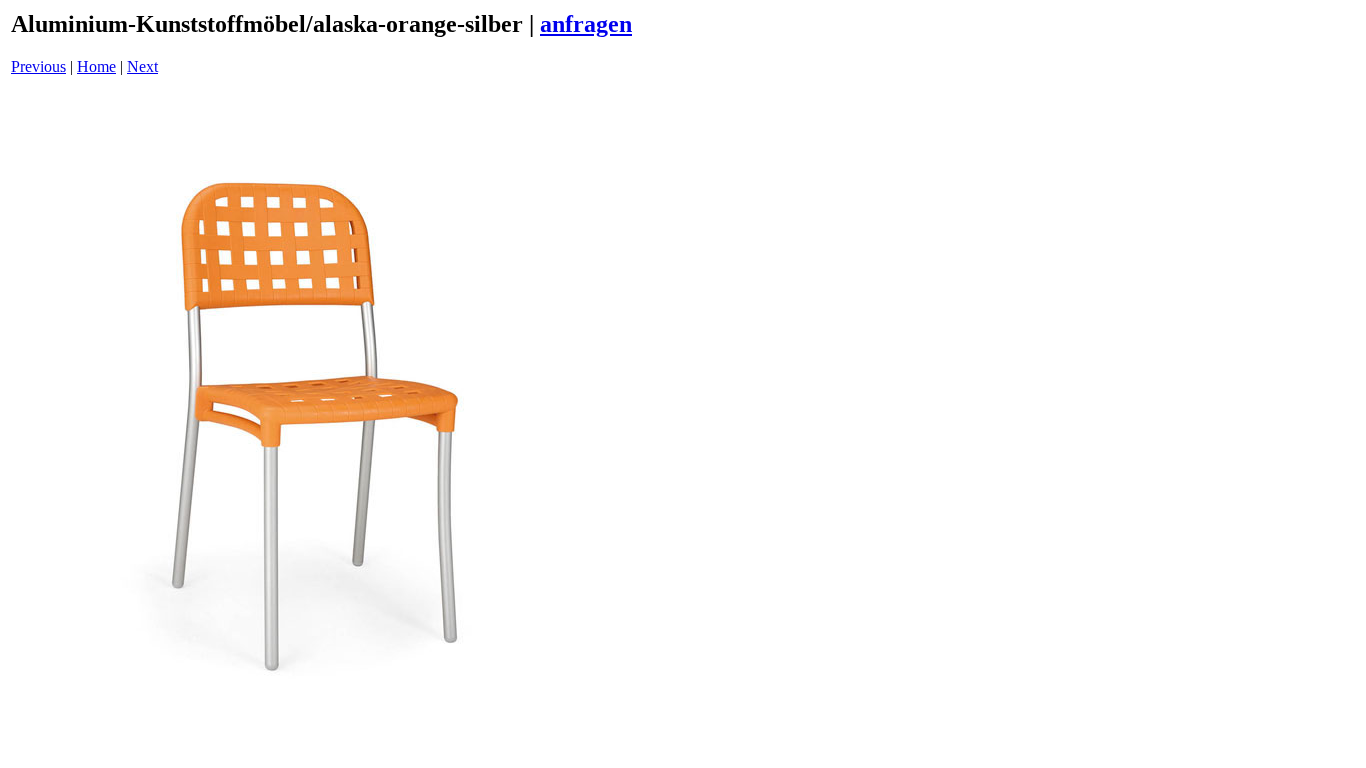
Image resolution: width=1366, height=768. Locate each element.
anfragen (586, 24)
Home (96, 66)
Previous (38, 66)
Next (142, 66)
